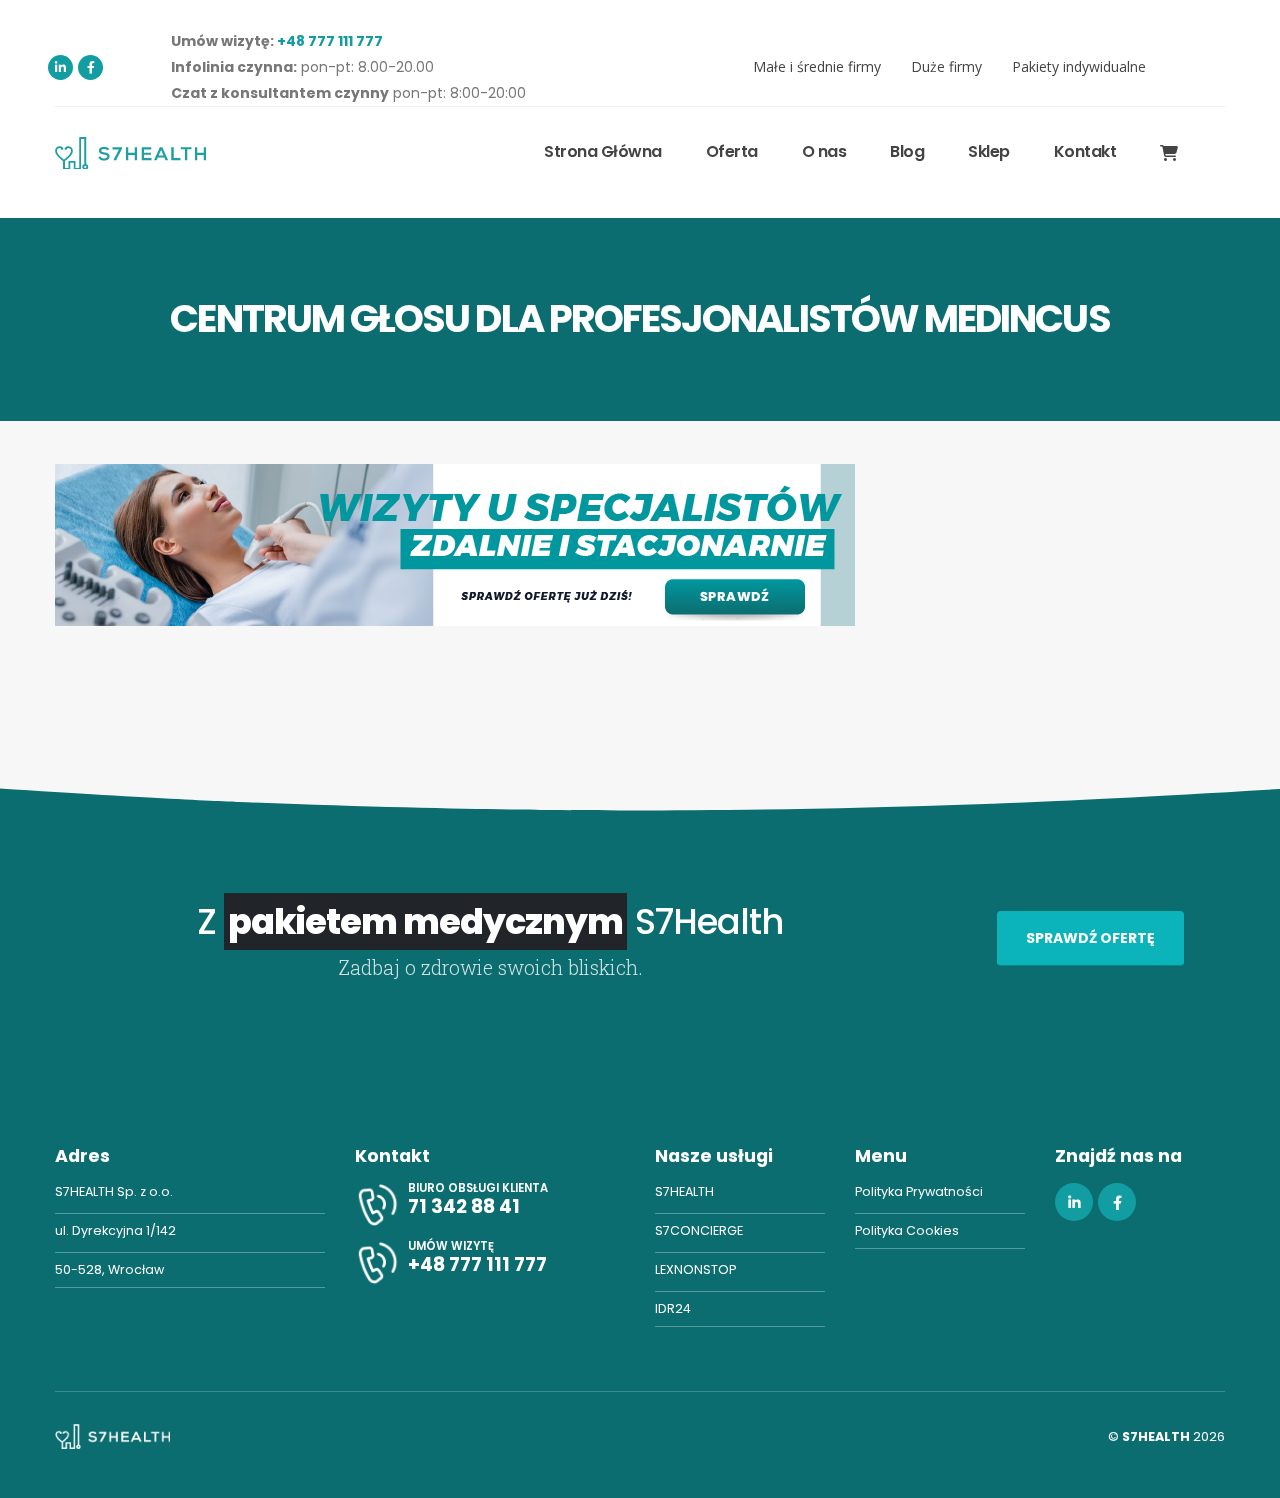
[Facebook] (90, 67)
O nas (824, 151)
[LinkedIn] (60, 67)
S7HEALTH (684, 1191)
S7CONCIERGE (699, 1230)
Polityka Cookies (907, 1230)
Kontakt (1085, 151)
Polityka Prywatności (919, 1191)
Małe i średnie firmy (817, 66)
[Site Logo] (130, 152)
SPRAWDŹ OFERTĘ (1090, 938)
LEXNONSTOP (695, 1269)
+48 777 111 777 (330, 41)
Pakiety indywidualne (1079, 66)
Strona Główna (603, 151)
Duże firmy (946, 66)
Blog (907, 151)
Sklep (989, 151)
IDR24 (673, 1308)
